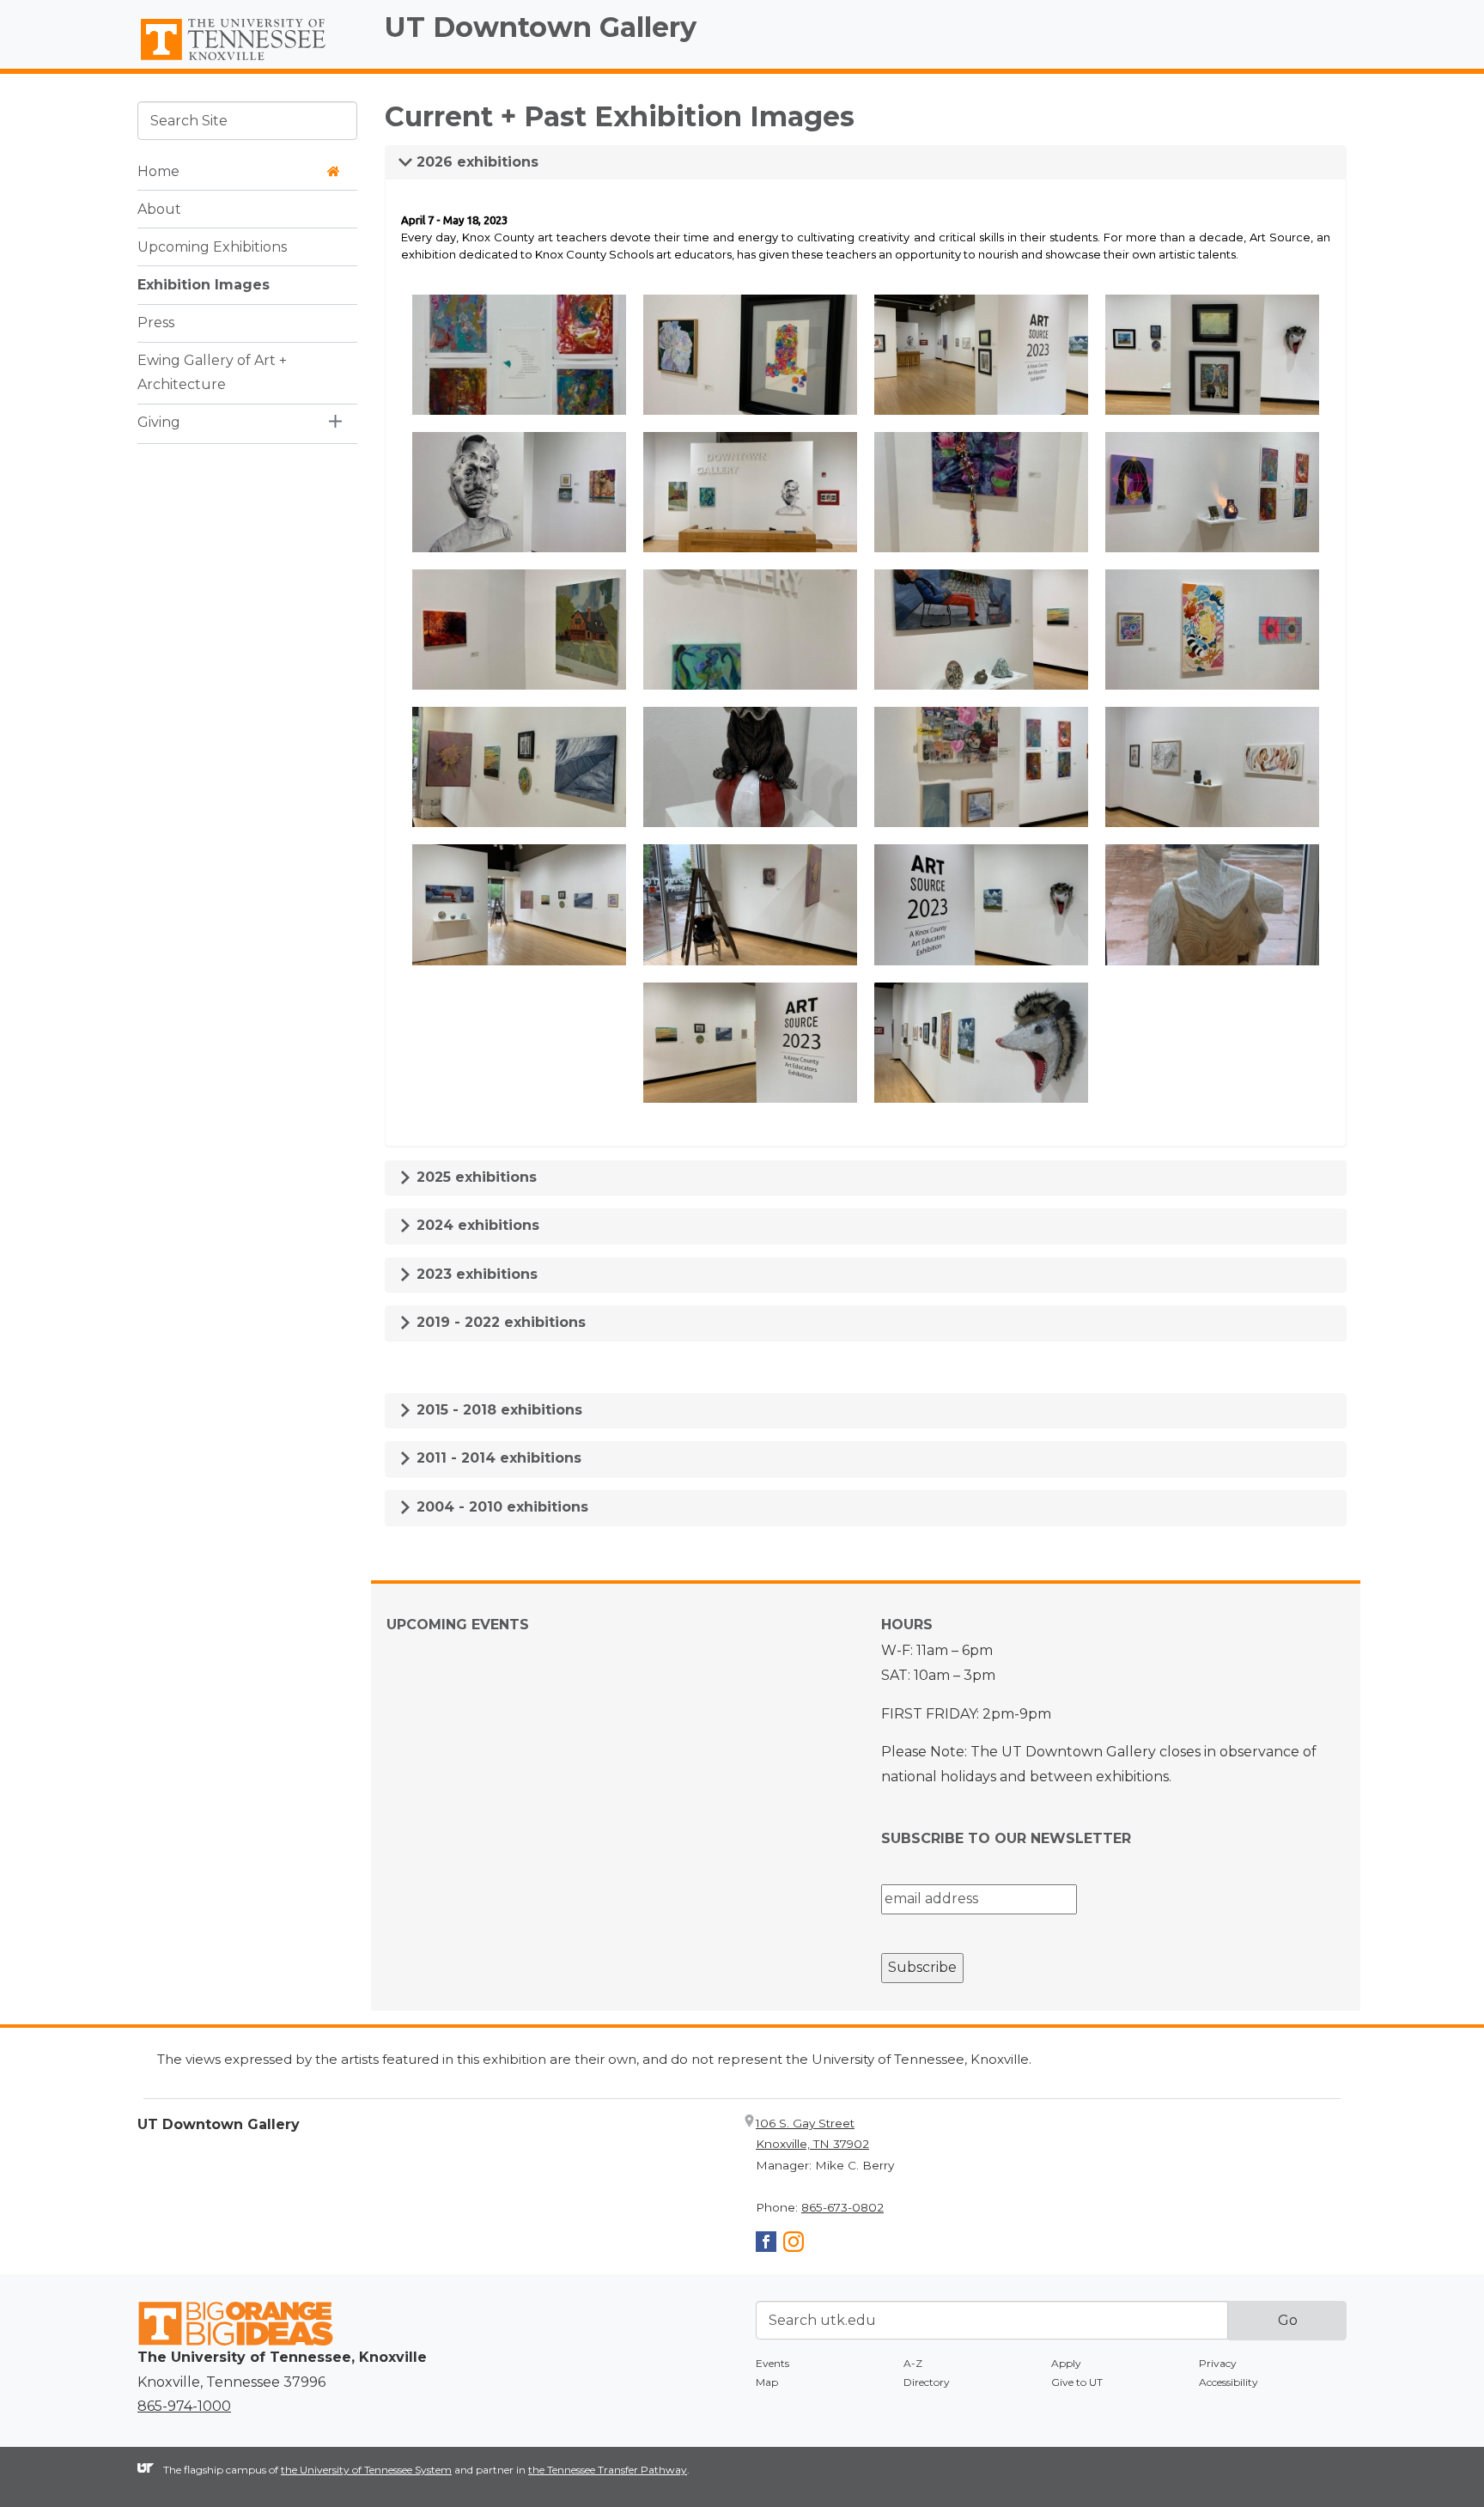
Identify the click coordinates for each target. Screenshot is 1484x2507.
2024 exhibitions (476, 1225)
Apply (1066, 2363)
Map (767, 2382)
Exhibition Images (204, 284)
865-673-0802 (842, 2207)
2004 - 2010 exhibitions (500, 1507)
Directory (927, 2382)
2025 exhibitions (474, 1177)
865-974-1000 (184, 2406)
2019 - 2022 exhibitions (499, 1322)
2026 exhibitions (475, 162)
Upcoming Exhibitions (212, 246)
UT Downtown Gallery (541, 27)
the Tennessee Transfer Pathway (608, 2470)
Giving (159, 422)
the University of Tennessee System (366, 2470)
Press (156, 322)
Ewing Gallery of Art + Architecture (212, 372)
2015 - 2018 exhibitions (497, 1410)
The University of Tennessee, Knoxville (247, 61)
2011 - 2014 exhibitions (497, 1458)
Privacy (1218, 2363)
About (159, 208)
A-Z (913, 2363)
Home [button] (158, 170)
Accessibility (1229, 2382)
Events (772, 2363)
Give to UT (1077, 2382)
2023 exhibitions (475, 1274)
